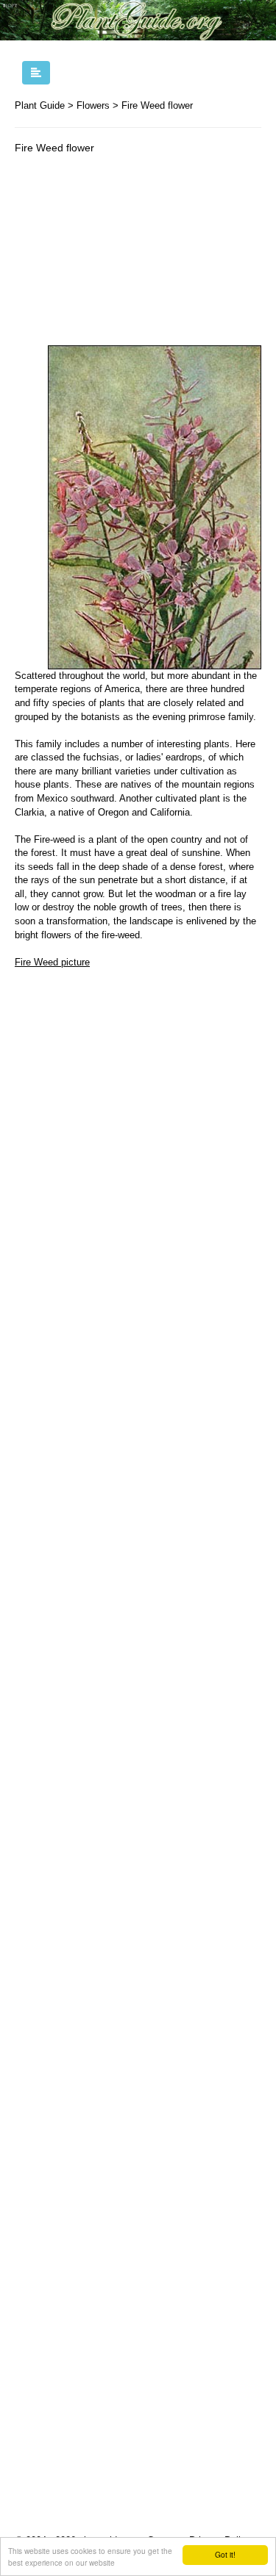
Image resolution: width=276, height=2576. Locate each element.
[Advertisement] (138, 253)
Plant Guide (40, 105)
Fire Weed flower (157, 105)
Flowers (93, 105)
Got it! (225, 2554)
